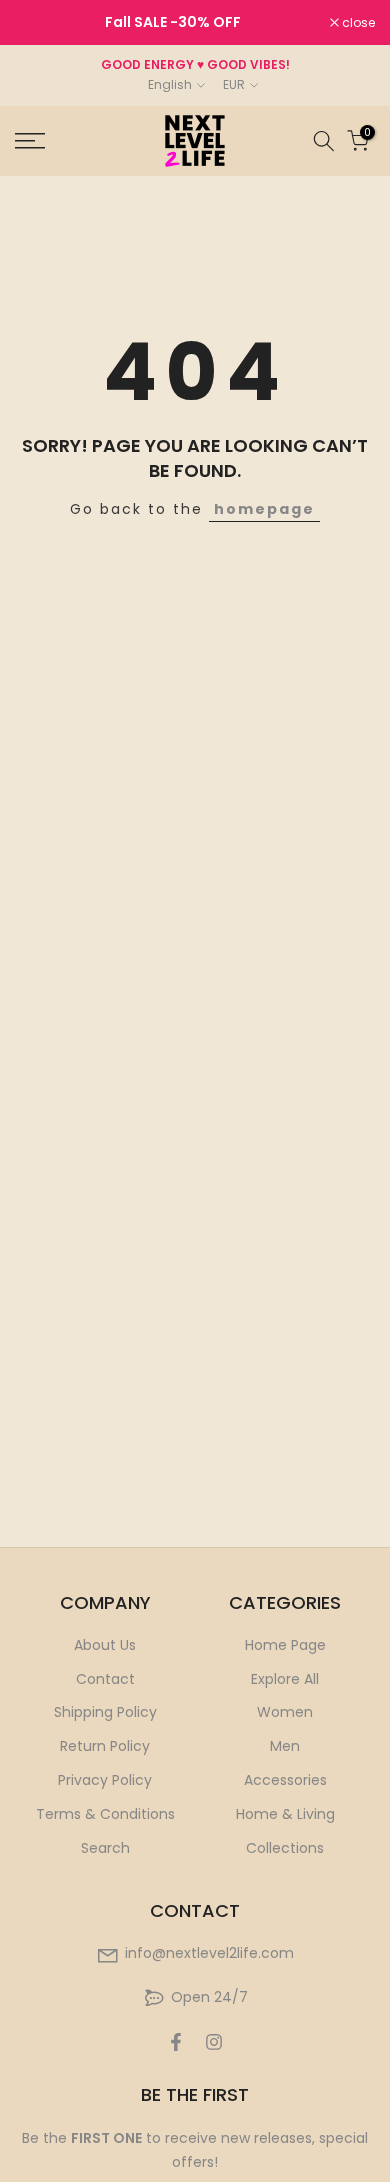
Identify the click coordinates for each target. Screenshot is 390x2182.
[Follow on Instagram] (214, 2042)
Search (105, 1848)
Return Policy (105, 1746)
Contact (105, 1679)
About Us (105, 1645)
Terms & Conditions (105, 1814)
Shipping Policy (105, 1712)
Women (285, 1712)
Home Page (285, 1645)
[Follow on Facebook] (176, 2042)
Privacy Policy (105, 1780)
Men (285, 1746)
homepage (264, 509)
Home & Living (285, 1814)
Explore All (285, 1679)
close (357, 23)
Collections (285, 1848)
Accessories (285, 1780)
